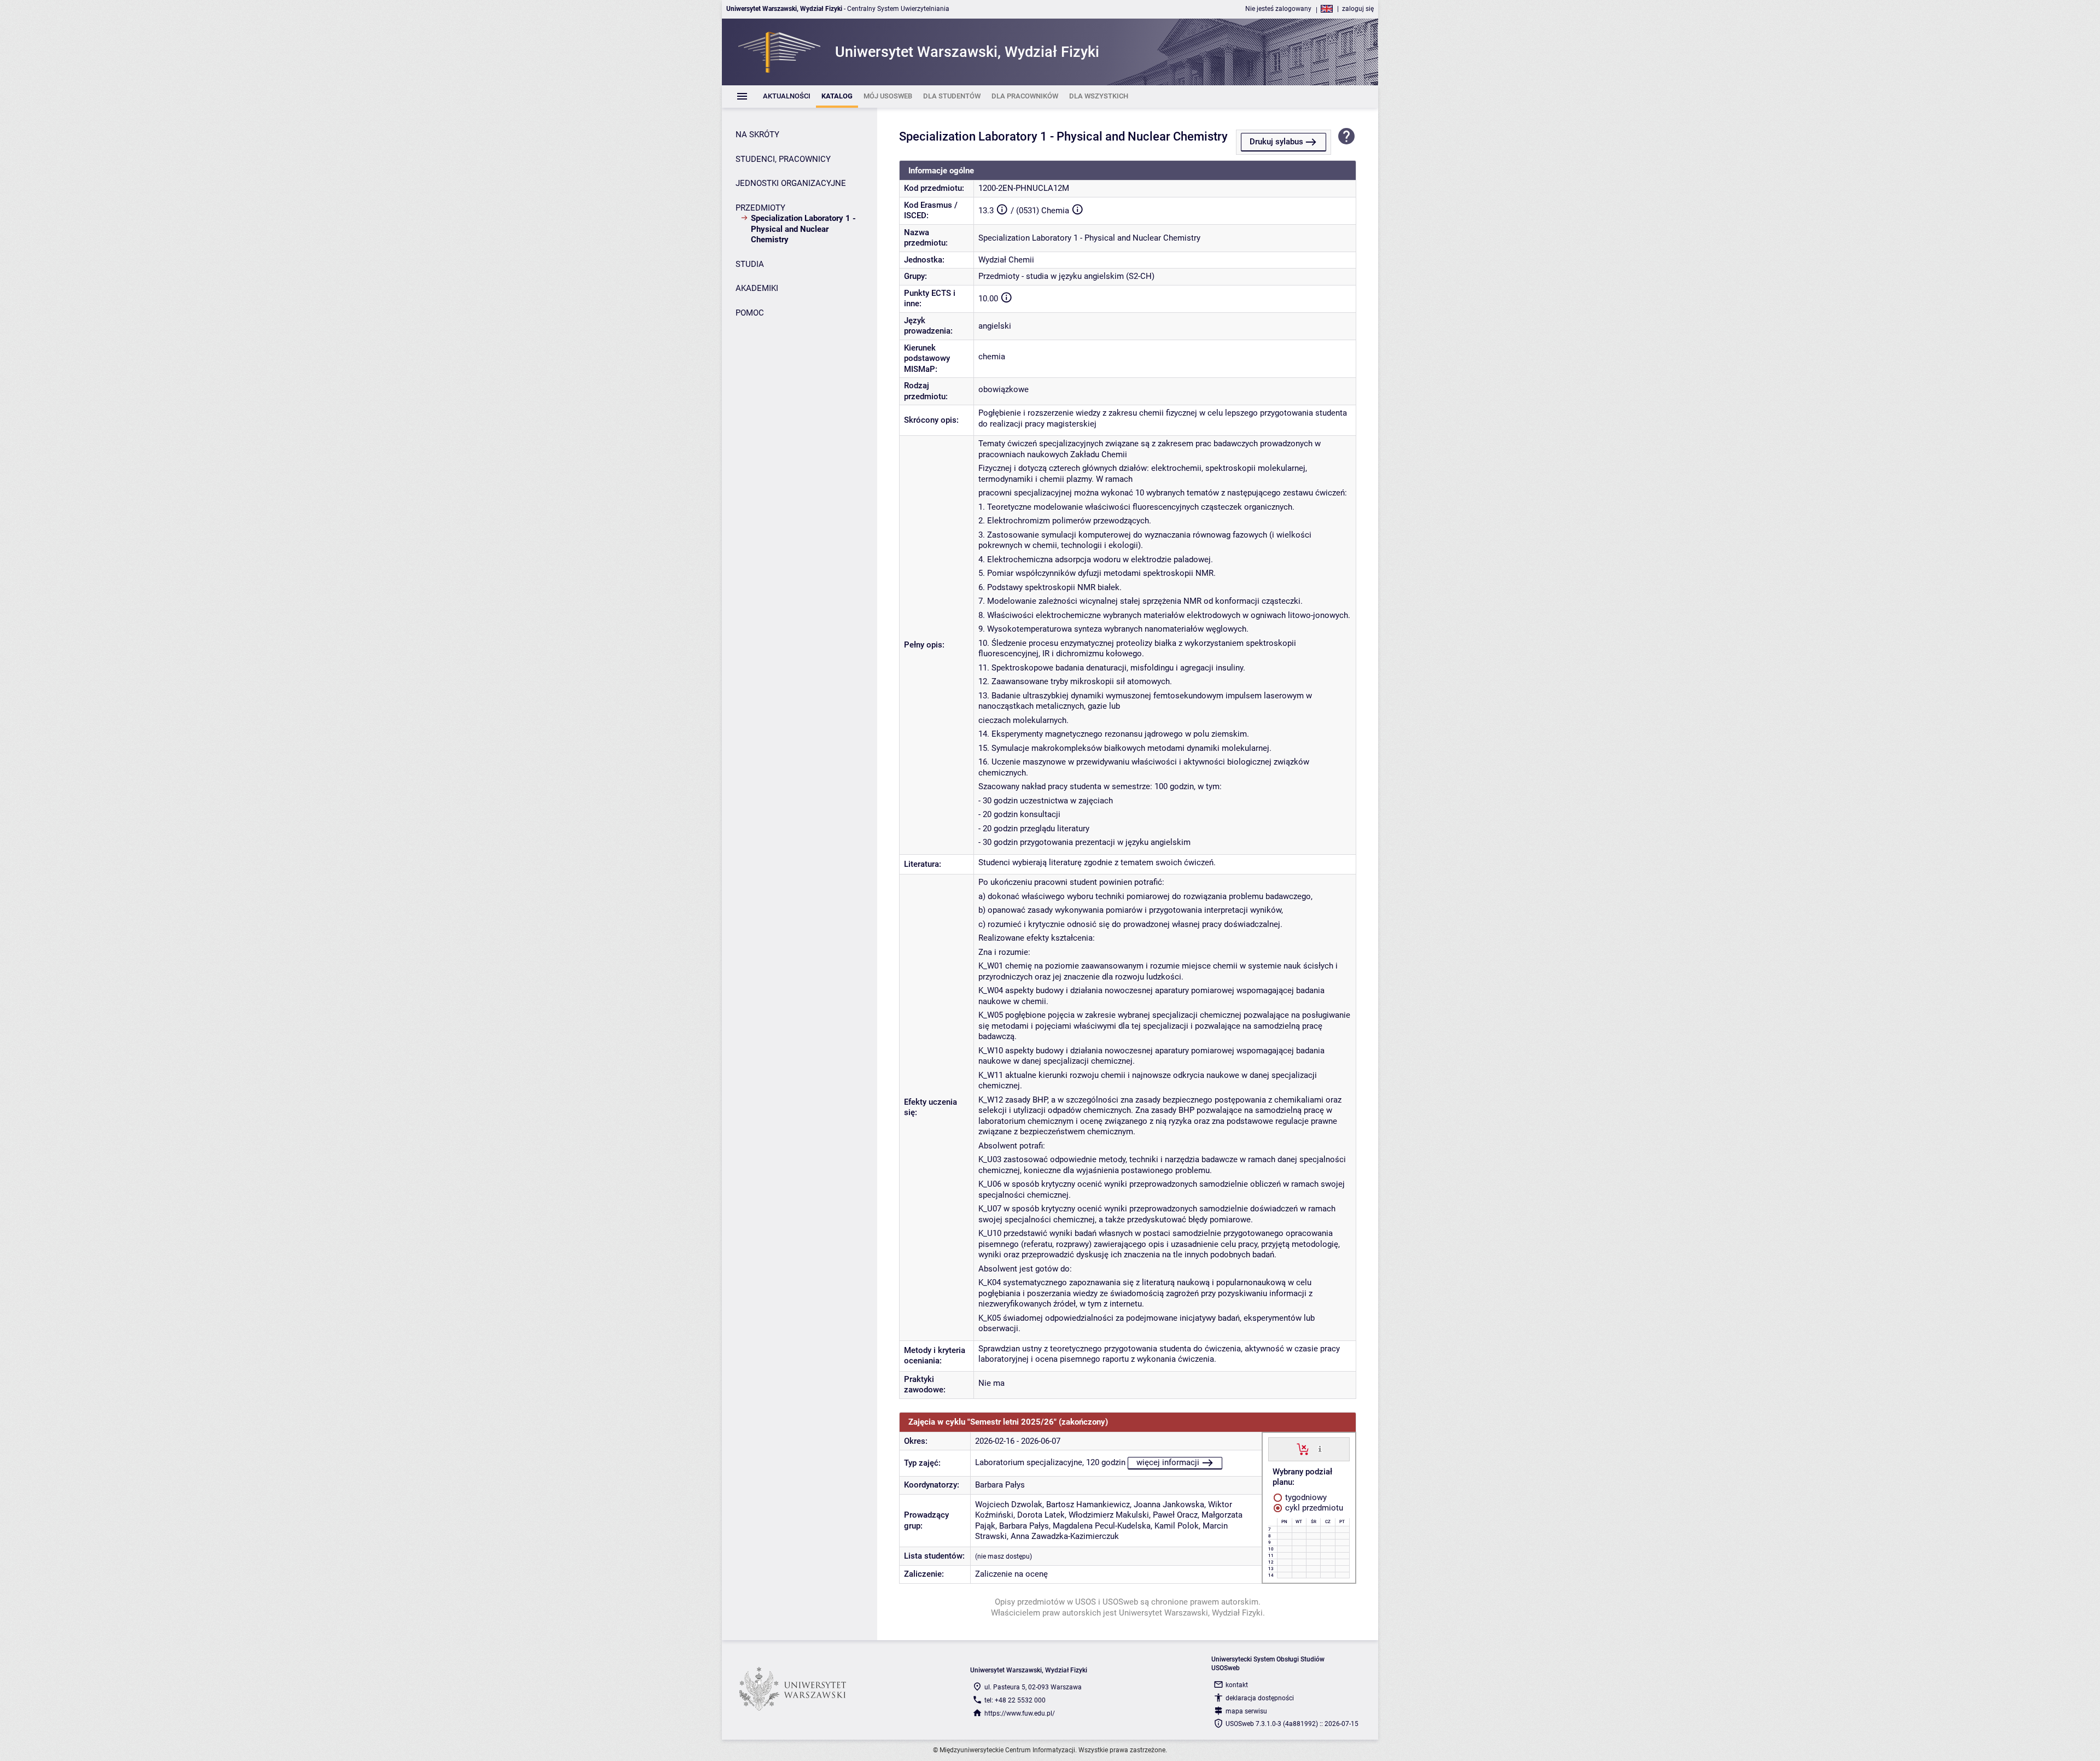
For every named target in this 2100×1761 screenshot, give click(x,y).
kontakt (1237, 1685)
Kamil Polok (1177, 1526)
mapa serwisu (1246, 1711)
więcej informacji (1168, 1462)
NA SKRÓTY (757, 135)
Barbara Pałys (1000, 1485)
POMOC (750, 313)
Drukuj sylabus (1276, 142)
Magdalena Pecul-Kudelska (1102, 1526)
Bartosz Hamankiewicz (1088, 1505)
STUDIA (750, 264)
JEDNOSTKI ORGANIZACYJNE (791, 183)
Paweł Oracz (1175, 1515)
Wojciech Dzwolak (1009, 1505)
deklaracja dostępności (1260, 1698)
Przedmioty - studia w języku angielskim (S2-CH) (1066, 276)
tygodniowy (1305, 1497)
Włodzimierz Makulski (1109, 1515)
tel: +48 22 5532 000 (1015, 1700)
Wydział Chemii (1006, 260)
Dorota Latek (1041, 1515)
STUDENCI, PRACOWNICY (783, 159)
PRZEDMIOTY (760, 208)
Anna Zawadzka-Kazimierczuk (1065, 1536)
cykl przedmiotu (1313, 1508)
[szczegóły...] (1320, 1449)
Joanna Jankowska (1169, 1505)
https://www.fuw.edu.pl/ (1020, 1713)
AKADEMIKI (757, 288)
